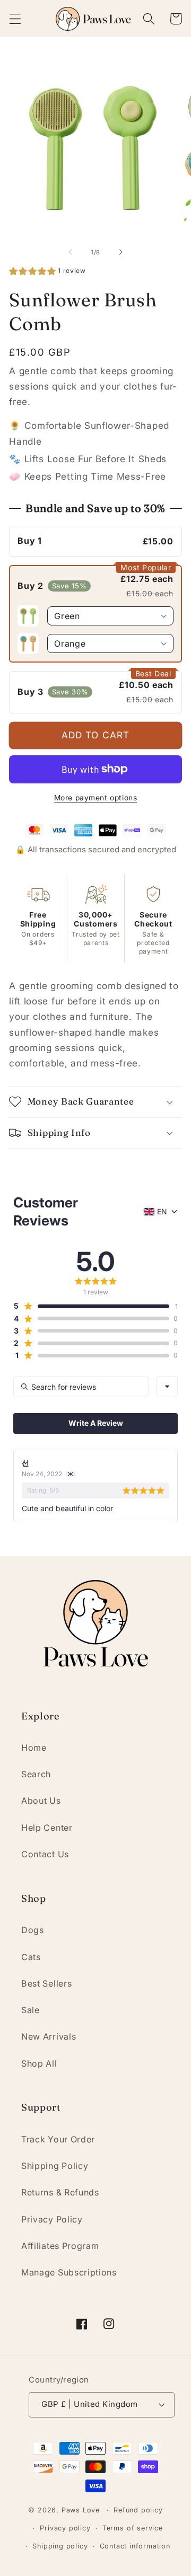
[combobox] (167, 1387)
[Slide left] (71, 252)
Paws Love (81, 2510)
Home (34, 1748)
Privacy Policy (52, 2219)
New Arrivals (49, 2036)
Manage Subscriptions (69, 2272)
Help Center (47, 1828)
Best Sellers (46, 1983)
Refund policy (138, 2510)
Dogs (33, 1930)
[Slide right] (120, 252)
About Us (41, 1801)
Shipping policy (60, 2546)
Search (36, 1774)
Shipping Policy (55, 2166)
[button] (15, 19)
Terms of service (133, 2528)
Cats (31, 1957)
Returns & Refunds (60, 2192)
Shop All (39, 2063)
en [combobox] (162, 1211)
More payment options (96, 798)
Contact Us (45, 1854)
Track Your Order (58, 2139)
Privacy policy (65, 2528)
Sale (31, 2010)
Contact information (135, 2546)
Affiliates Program (60, 2246)
